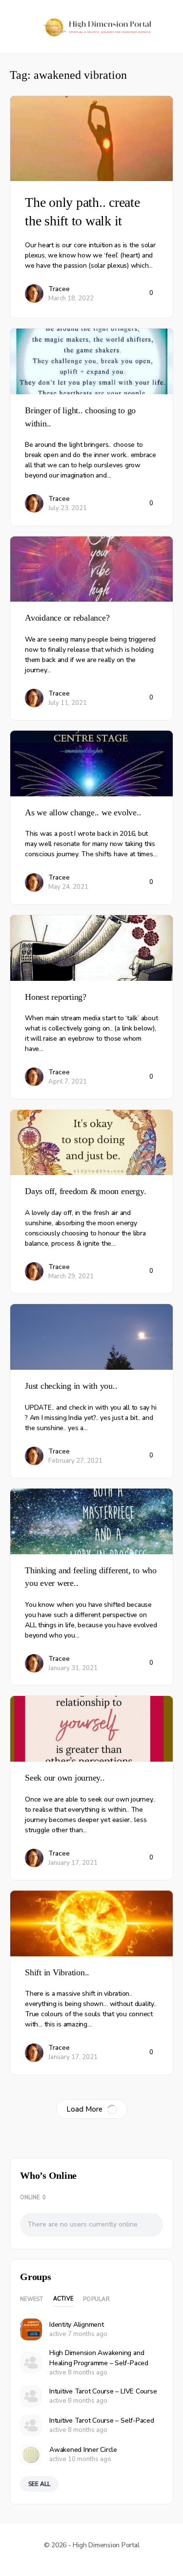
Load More (84, 2109)
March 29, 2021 (71, 1276)
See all (39, 2484)
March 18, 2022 (71, 298)
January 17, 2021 (73, 1863)
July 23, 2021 (68, 508)
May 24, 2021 (68, 887)
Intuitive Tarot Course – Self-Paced (102, 2420)
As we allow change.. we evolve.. (83, 812)
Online (33, 2198)
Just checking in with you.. (71, 1386)
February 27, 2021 (75, 1461)
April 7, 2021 (68, 1082)
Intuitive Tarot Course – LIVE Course (103, 2391)
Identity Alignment (77, 2325)
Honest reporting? (56, 997)
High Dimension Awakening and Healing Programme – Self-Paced (99, 2358)
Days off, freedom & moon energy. (85, 1191)
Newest (32, 2299)
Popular (96, 2299)
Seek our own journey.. (65, 1778)
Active (63, 2299)
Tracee (59, 289)
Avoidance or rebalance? (67, 618)
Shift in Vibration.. (57, 1972)
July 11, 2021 (68, 703)
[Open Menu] (16, 26)
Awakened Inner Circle (83, 2450)
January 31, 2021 (73, 1668)
